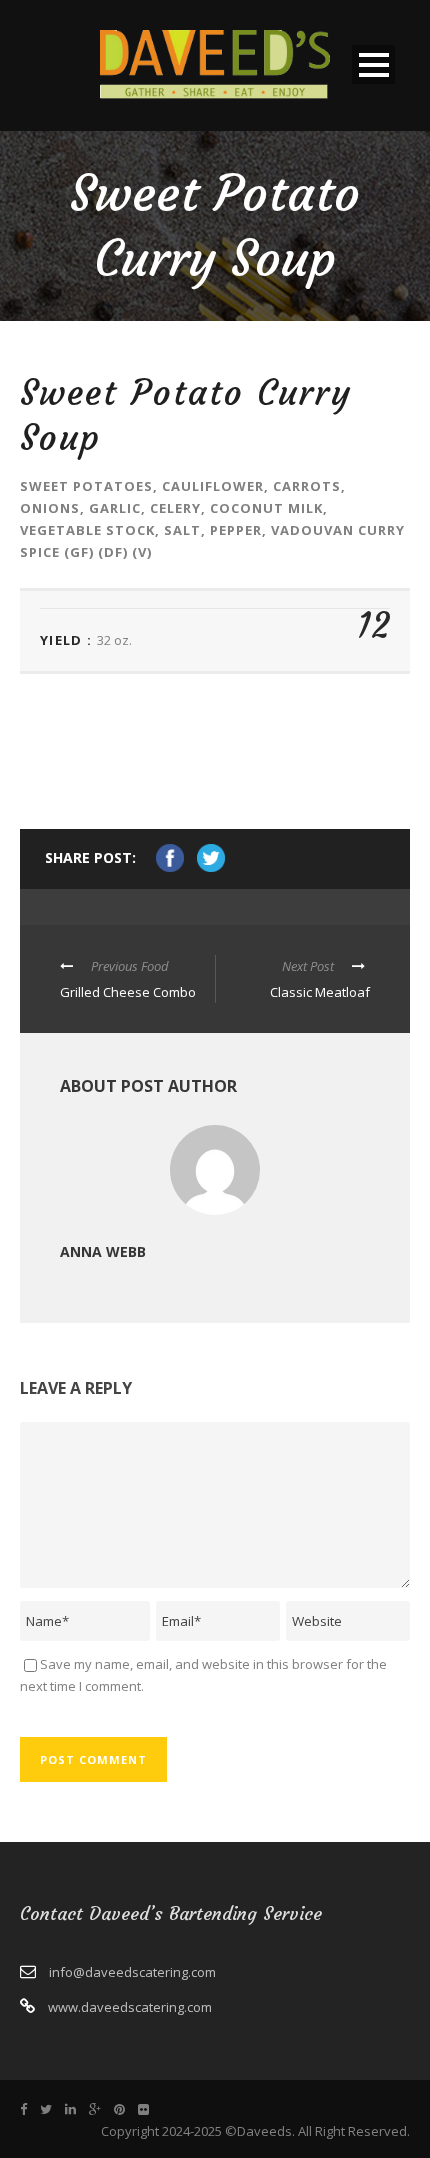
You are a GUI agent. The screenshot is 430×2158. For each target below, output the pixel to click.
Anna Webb (103, 1251)
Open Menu (373, 64)
